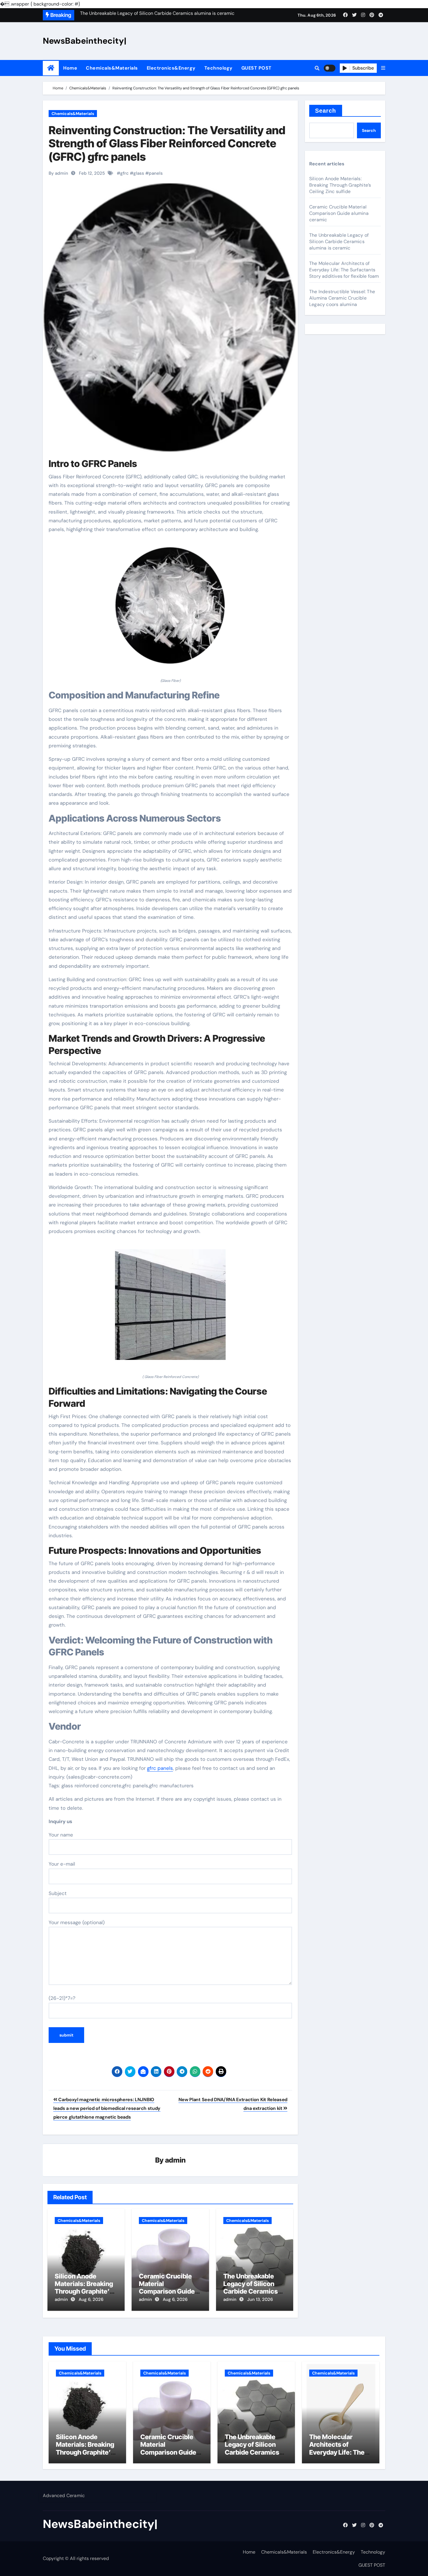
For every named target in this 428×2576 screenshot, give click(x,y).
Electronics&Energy (171, 68)
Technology (219, 68)
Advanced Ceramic (64, 2495)
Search (326, 111)
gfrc (124, 173)
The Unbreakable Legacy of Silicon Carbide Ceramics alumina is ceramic (252, 2288)
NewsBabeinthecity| (85, 41)
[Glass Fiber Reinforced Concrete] (170, 1308)
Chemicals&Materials (112, 68)
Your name (61, 1835)
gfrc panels (160, 1768)
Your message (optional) (77, 1922)
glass (139, 173)
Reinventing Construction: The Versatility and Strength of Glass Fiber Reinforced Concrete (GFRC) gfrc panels (167, 143)
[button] (383, 68)
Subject (58, 1893)
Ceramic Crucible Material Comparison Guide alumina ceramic (167, 2288)
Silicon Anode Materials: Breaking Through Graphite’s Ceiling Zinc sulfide (84, 2288)
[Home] (51, 68)
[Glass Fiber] (170, 609)
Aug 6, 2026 (91, 2299)
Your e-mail (62, 1864)
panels (156, 173)
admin (175, 2160)
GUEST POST (257, 68)
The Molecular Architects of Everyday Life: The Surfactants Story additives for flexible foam (344, 270)
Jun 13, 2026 (260, 2299)
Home (70, 68)
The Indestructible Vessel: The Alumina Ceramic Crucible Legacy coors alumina (342, 298)
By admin (58, 173)
